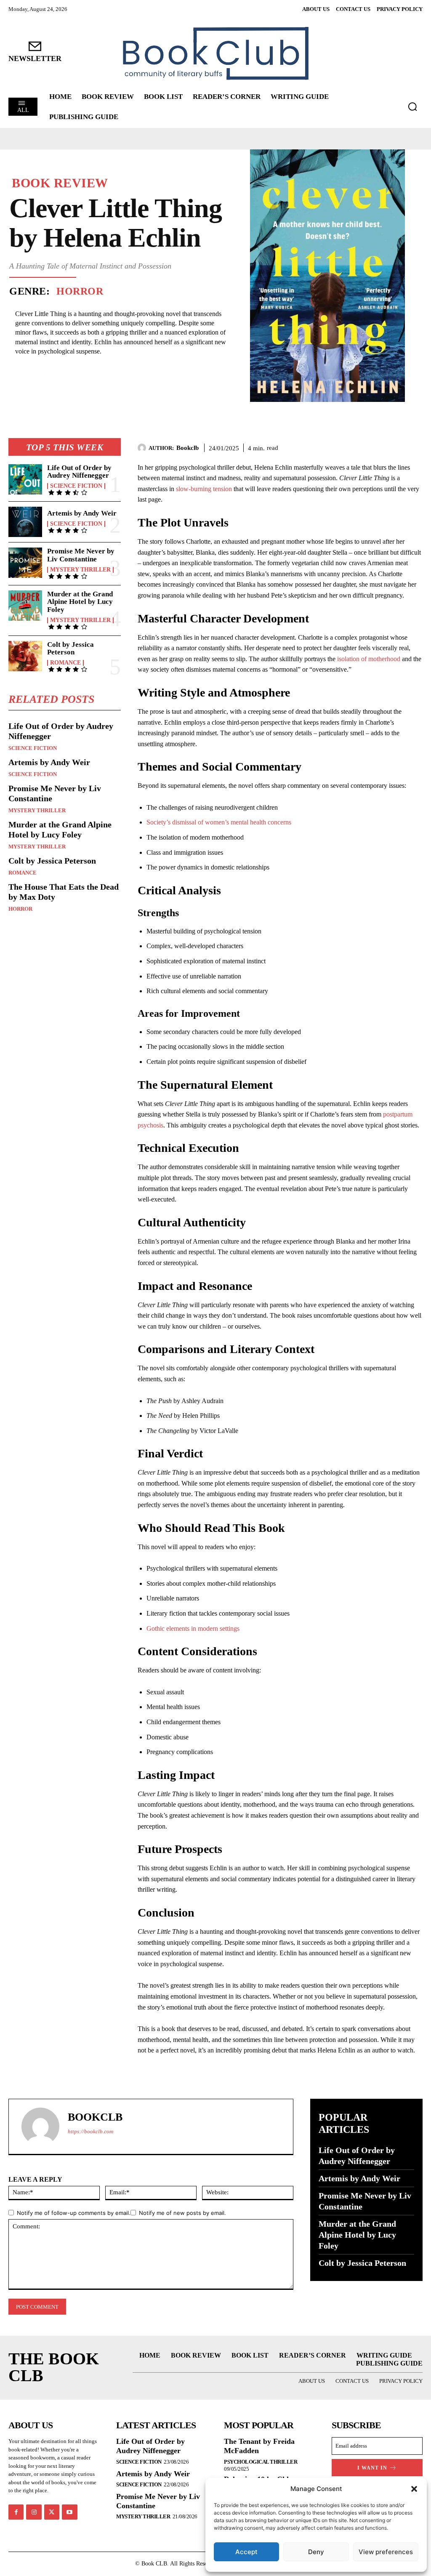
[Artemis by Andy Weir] (25, 522)
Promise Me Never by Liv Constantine (81, 555)
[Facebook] (356, 447)
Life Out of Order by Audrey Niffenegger (79, 472)
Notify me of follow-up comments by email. (74, 2213)
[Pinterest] (395, 447)
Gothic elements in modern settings (193, 1628)
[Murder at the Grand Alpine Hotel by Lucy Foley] (25, 606)
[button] (414, 2489)
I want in (372, 2468)
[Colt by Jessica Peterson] (25, 656)
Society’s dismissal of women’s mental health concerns (219, 822)
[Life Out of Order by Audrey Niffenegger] (25, 479)
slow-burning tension (204, 489)
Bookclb (188, 448)
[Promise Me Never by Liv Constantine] (25, 563)
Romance (65, 663)
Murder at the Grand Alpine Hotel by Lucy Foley (80, 602)
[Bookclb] (143, 448)
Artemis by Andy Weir (82, 513)
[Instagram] (34, 2512)
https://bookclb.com (90, 2131)
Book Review (60, 183)
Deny (316, 2552)
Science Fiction (76, 486)
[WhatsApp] (414, 447)
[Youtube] (69, 2512)
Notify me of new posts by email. (182, 2213)
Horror (80, 291)
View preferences (386, 2552)
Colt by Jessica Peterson (71, 649)
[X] (375, 447)
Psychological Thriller (261, 2462)
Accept (246, 2552)
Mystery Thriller (80, 570)
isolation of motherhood (369, 659)
